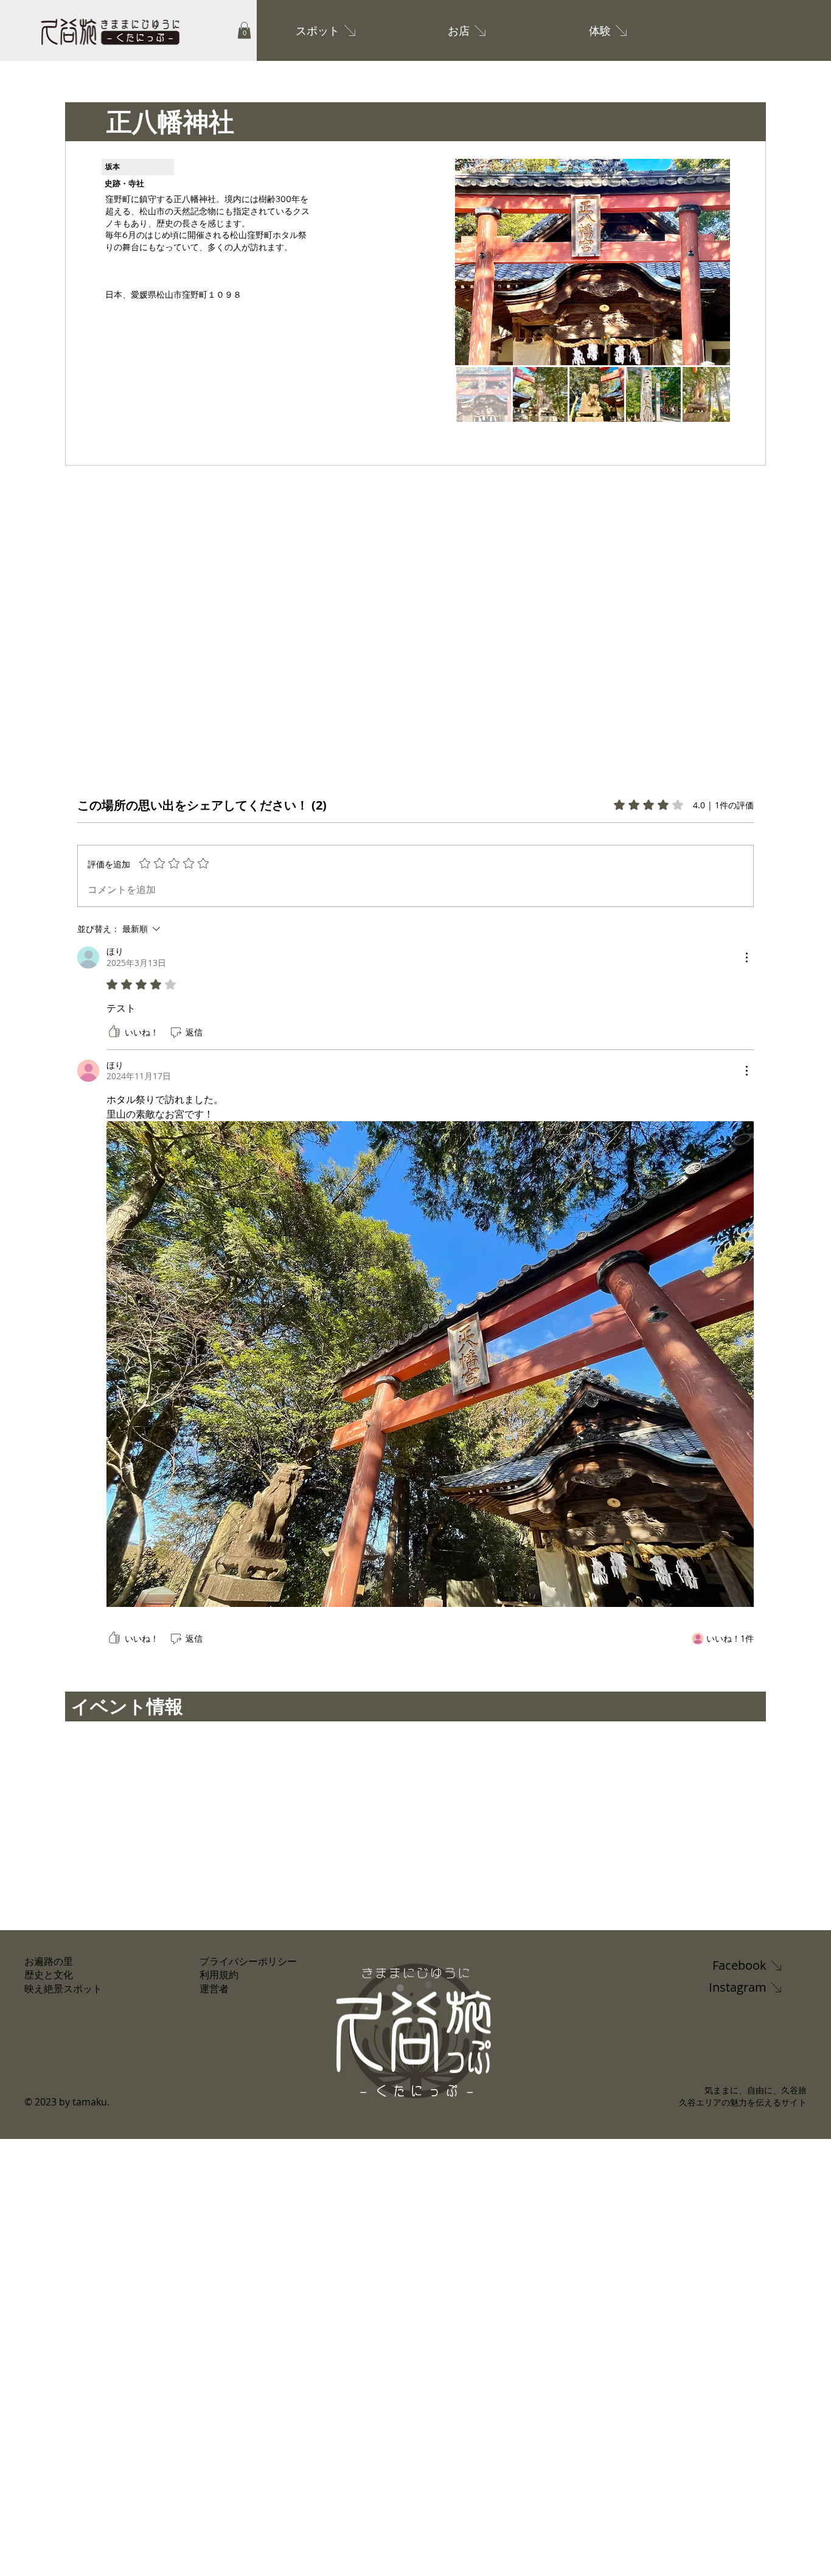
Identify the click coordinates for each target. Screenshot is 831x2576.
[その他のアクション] (746, 957)
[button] (244, 30)
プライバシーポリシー (248, 1961)
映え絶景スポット (63, 1989)
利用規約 (219, 1975)
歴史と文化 (49, 1975)
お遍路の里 (49, 1961)
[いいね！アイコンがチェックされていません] (114, 1032)
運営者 (214, 1989)
